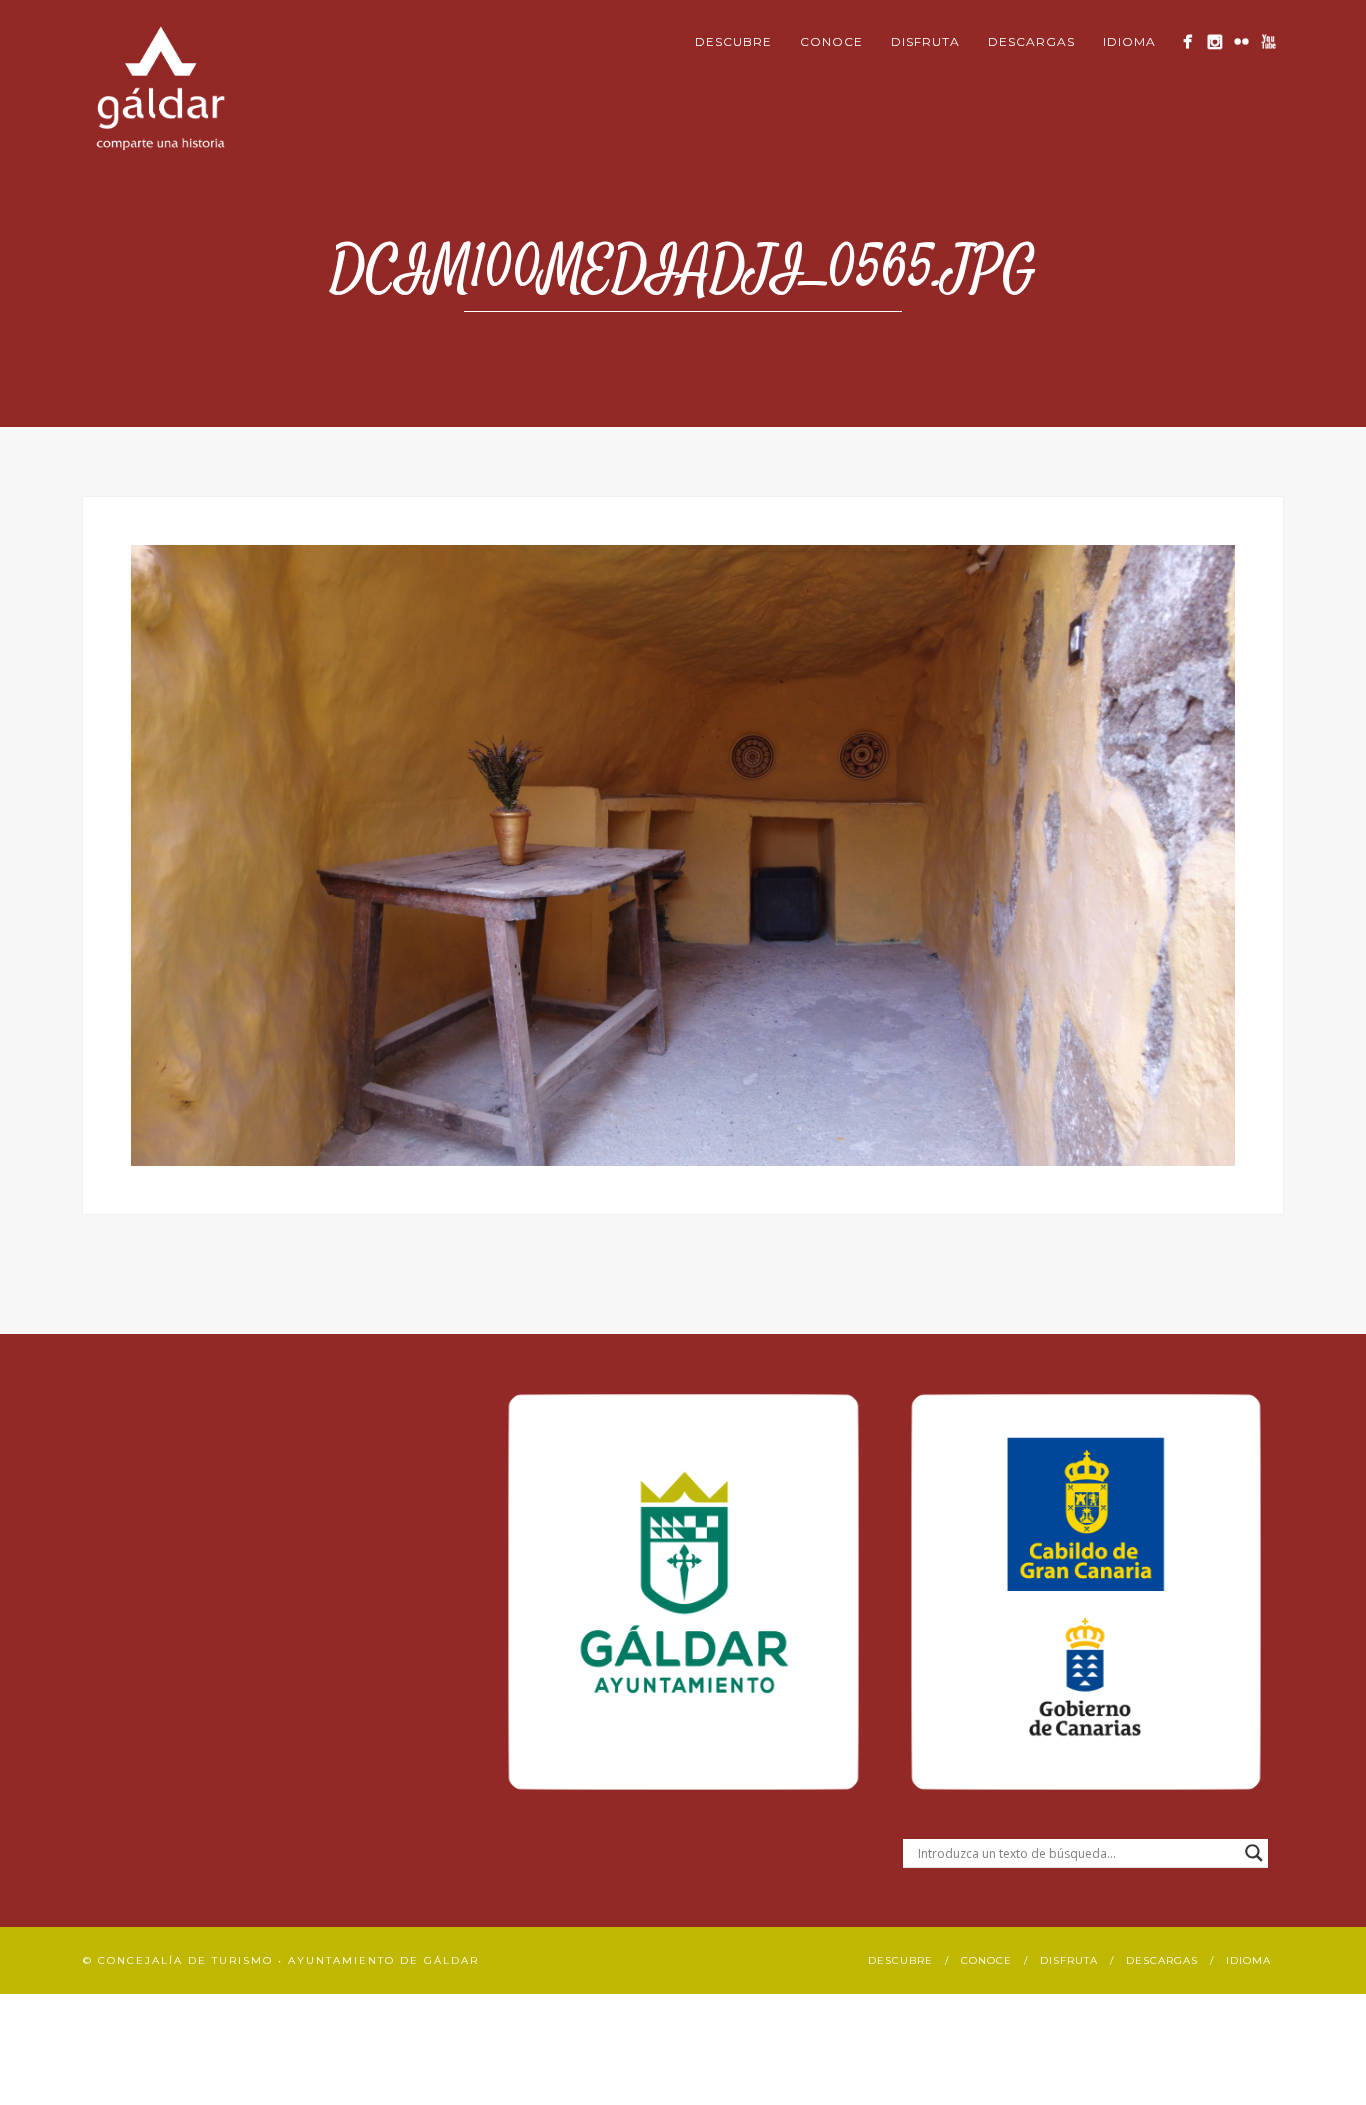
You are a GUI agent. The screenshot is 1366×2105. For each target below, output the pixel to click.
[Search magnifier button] (1254, 1853)
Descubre (733, 41)
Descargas (1031, 41)
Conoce (831, 41)
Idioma (1129, 41)
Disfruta (925, 41)
